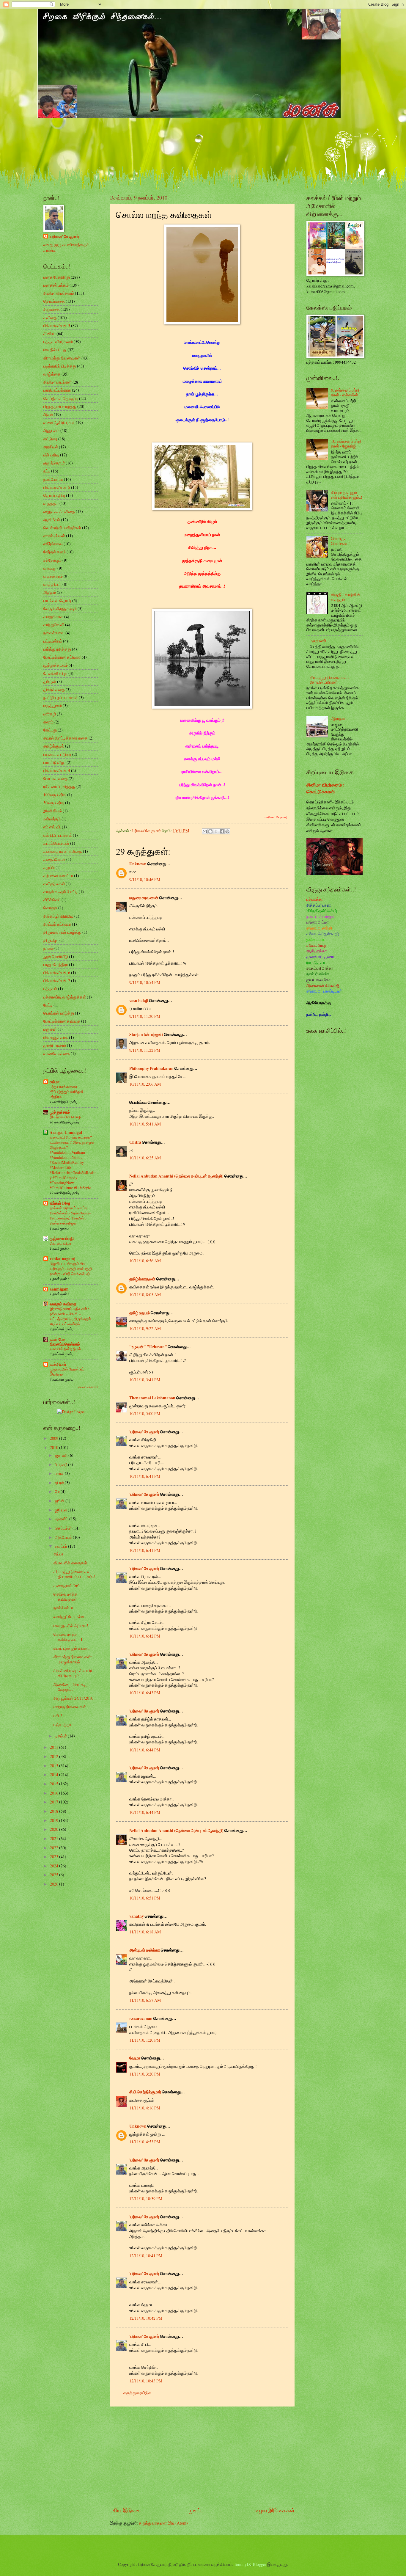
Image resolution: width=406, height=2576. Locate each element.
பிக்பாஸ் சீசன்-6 (57, 973)
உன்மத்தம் (52, 819)
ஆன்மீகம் (52, 520)
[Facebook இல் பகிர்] (222, 831)
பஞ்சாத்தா (62, 1725)
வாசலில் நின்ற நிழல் (65, 1349)
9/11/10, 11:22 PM (145, 1050)
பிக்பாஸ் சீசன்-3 (57, 325)
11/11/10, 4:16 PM (145, 2108)
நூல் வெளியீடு (56, 956)
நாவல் (48, 948)
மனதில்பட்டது (55, 350)
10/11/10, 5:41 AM (145, 1124)
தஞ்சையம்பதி (62, 1238)
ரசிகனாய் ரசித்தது (59, 786)
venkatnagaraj (63, 1259)
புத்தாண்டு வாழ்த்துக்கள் (65, 997)
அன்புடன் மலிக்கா (145, 1950)
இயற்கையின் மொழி (66, 1117)
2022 (55, 1848)
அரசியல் (51, 447)
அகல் (48, 414)
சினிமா (49, 333)
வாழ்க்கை (52, 374)
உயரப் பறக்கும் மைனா (72, 1648)
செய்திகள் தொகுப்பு (61, 398)
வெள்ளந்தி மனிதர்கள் (62, 528)
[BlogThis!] (210, 831)
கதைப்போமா (54, 859)
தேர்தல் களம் (55, 552)
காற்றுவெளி (54, 625)
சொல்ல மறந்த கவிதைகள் (66, 1597)
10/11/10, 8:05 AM (145, 1295)
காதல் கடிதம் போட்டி (61, 892)
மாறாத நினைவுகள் (70, 1707)
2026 (55, 1884)
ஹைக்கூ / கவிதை (59, 511)
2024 (55, 1866)
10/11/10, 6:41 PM (145, 1476)
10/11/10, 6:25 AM (145, 1158)
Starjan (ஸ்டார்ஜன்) (146, 1035)
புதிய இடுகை (125, 2510)
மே (58, 1491)
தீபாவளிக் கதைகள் (70, 1563)
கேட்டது (50, 730)
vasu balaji (139, 1001)
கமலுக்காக (53, 617)
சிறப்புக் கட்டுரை (57, 924)
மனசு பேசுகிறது (57, 277)
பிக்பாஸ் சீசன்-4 (57, 770)
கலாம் (48, 722)
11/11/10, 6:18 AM (145, 1932)
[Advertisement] (202, 2456)
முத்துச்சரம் (60, 1112)
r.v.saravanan (141, 2018)
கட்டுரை (50, 439)
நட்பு (47, 471)
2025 (55, 1875)
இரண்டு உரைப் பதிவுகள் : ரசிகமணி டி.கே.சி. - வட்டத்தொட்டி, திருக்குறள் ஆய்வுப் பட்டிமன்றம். (70, 1316)
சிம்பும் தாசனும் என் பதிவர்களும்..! (347, 495)
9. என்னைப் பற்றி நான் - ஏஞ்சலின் (345, 393)
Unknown (138, 864)
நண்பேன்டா (53, 479)
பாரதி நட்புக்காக (57, 390)
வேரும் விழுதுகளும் (60, 609)
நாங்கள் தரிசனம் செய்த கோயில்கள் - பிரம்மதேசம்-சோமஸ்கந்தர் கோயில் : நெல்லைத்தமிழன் (70, 1215)
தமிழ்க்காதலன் (142, 1279)
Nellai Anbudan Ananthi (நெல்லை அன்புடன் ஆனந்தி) (176, 1176)
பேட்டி (48, 1005)
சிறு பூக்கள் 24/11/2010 (73, 1698)
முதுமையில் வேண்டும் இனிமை (67, 1372)
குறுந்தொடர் (54, 463)
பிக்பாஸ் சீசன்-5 (57, 487)
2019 (55, 1820)
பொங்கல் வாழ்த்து (59, 1013)
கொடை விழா (60, 1243)
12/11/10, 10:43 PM (146, 2381)
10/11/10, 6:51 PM (145, 1898)
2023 (55, 1857)
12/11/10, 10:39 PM (146, 2199)
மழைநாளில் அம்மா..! (71, 1625)
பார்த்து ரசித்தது (57, 649)
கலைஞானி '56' (66, 1585)
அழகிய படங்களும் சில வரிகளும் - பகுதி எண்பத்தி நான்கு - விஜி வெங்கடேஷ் (71, 1269)
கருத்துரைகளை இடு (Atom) (163, 2523)
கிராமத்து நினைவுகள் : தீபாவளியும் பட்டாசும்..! (74, 1574)
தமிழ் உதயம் (140, 1313)
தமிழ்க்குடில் (54, 746)
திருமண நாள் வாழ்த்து (62, 932)
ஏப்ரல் (60, 1482)
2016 (55, 1793)
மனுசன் (50, 1029)
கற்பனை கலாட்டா (58, 876)
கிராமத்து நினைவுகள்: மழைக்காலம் (73, 1659)
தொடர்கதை (54, 301)
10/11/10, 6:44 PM (145, 1750)
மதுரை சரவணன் (144, 898)
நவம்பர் (62, 1546)
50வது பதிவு (54, 803)
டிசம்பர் (61, 1736)
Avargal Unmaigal (66, 1132)
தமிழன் (50, 681)
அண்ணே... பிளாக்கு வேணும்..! (70, 1687)
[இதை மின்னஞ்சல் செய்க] (205, 831)
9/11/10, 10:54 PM (145, 982)
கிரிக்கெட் (52, 900)
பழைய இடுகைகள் (273, 2510)
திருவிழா (51, 940)
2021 (55, 1838)
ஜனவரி (62, 1455)
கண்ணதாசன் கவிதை (63, 851)
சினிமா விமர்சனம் (59, 293)
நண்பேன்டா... (65, 1608)
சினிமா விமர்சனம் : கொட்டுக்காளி (325, 788)
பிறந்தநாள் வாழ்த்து (60, 406)
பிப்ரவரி (62, 1464)
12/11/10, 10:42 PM (146, 2318)
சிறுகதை (52, 309)
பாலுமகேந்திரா (56, 964)
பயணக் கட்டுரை (57, 754)
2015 (55, 1784)
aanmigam (59, 1289)
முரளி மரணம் (55, 1045)
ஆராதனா (339, 718)
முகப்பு (196, 2510)
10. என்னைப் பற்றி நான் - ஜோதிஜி (346, 444)
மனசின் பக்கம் (56, 285)
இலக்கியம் (53, 811)
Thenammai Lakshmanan (152, 1398)
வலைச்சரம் (53, 576)
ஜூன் (60, 1501)
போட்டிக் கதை (56, 778)
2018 (55, 1811)
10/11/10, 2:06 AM (145, 1084)
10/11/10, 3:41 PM (145, 1380)
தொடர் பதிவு (54, 495)
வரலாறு (50, 568)
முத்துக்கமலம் (56, 665)
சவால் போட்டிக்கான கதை (66, 738)
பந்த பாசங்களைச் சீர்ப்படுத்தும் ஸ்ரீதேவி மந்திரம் (67, 1092)
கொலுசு (50, 908)
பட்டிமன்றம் (53, 641)
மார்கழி (50, 714)
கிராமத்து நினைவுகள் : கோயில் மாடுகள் (329, 680)
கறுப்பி (49, 867)
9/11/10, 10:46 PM (145, 879)
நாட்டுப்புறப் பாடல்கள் (61, 697)
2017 (55, 1802)
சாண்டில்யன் (54, 536)
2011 (55, 1747)
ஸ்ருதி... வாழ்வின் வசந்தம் (346, 597)
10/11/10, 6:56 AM (145, 1261)
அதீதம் (50, 592)
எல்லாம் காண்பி (88, 1387)
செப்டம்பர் (64, 1528)
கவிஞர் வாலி (54, 884)
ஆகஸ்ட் (62, 1519)
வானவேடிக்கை (57, 1053)
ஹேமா (135, 2058)
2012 (55, 1756)
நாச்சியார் (58, 1364)
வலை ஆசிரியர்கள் (59, 422)
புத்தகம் (50, 989)
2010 (55, 1447)
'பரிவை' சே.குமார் (144, 1432)
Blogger (260, 2564)
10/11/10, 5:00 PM (145, 1413)
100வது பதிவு (55, 795)
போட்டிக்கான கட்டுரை (62, 657)
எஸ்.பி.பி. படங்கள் (58, 835)
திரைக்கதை (54, 689)
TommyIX (243, 2564)
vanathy (137, 1916)
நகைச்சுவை (54, 633)
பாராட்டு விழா (55, 762)
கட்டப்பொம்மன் (56, 843)
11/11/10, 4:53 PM (145, 2142)
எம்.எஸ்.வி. (52, 827)
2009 (55, 1438)
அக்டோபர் (64, 1537)
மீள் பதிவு (51, 455)
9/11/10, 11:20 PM (145, 1016)
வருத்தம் (51, 503)
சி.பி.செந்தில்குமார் (145, 2092)
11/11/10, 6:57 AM (145, 2000)
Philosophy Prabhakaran (151, 1068)
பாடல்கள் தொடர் (57, 601)
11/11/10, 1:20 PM (145, 2040)
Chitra (135, 1142)
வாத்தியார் (52, 584)
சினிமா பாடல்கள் (58, 382)
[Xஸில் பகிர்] (216, 831)
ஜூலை (61, 1510)
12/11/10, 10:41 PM (146, 2256)
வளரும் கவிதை (63, 1304)
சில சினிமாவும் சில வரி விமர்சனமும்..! (73, 1673)
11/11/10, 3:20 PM (145, 2074)
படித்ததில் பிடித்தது (60, 366)
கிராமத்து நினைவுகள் (62, 358)
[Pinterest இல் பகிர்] (227, 831)
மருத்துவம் (53, 705)
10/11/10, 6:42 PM (145, 1636)
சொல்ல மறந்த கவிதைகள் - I (68, 1637)
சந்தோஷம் (52, 560)
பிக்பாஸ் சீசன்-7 (57, 981)
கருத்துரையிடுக (137, 2393)
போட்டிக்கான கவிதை (62, 1021)
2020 (55, 1829)
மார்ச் (60, 1473)
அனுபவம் (51, 430)
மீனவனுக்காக (56, 1037)
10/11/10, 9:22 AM (145, 1328)
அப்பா (58, 1554)
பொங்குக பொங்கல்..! (340, 541)
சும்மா (55, 1082)
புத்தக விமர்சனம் (58, 342)
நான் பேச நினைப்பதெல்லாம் (65, 1342)
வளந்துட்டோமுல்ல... (70, 1617)
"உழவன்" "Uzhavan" (148, 1347)
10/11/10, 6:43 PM (145, 1693)
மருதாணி (318, 641)
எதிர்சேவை (53, 544)
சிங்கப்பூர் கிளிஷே (58, 916)
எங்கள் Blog (60, 1203)
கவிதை (50, 317)
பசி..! (58, 1716)
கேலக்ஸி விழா (55, 673)
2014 (55, 1774)
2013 (55, 1766)
